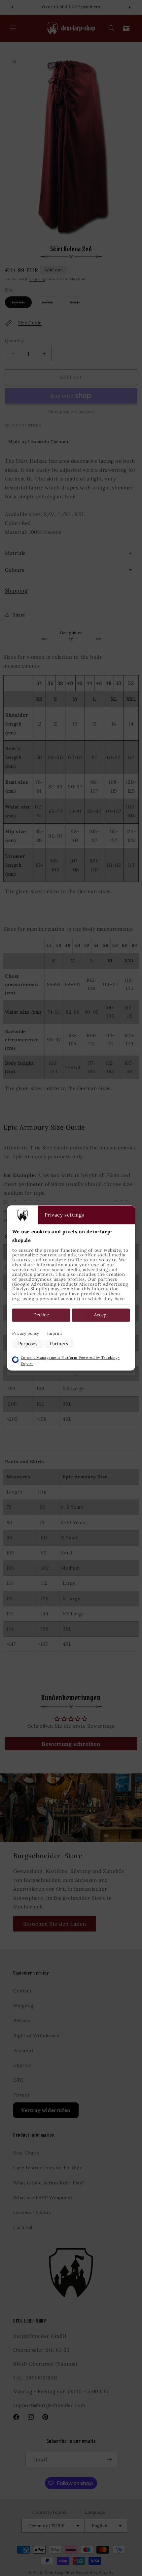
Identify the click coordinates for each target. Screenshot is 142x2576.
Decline (41, 1315)
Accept (101, 1315)
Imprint (55, 1333)
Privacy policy (26, 1333)
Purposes (28, 1344)
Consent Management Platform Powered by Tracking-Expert (70, 1361)
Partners (59, 1344)
